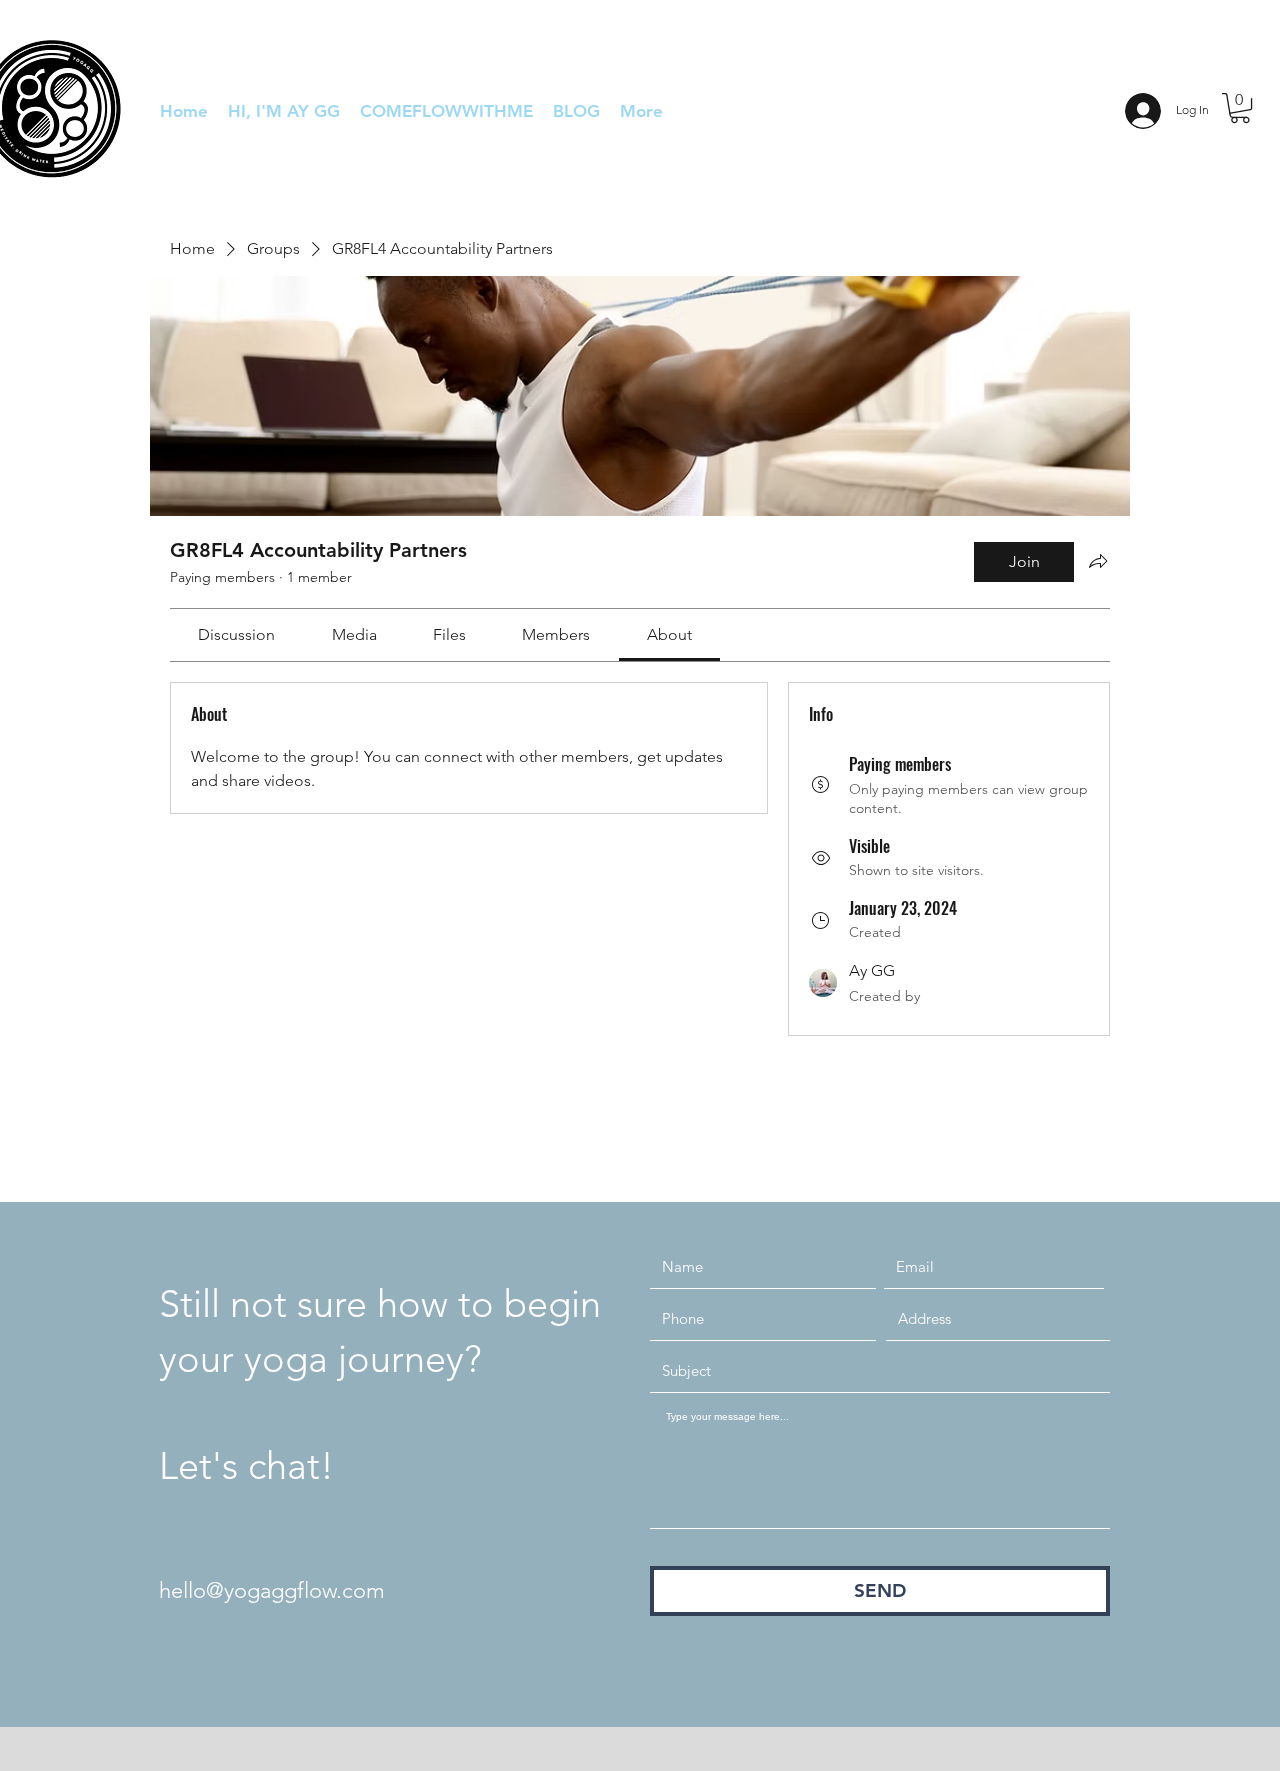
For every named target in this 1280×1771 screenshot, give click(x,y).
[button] (1240, 108)
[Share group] (1098, 561)
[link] (236, 634)
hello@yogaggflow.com (272, 1590)
